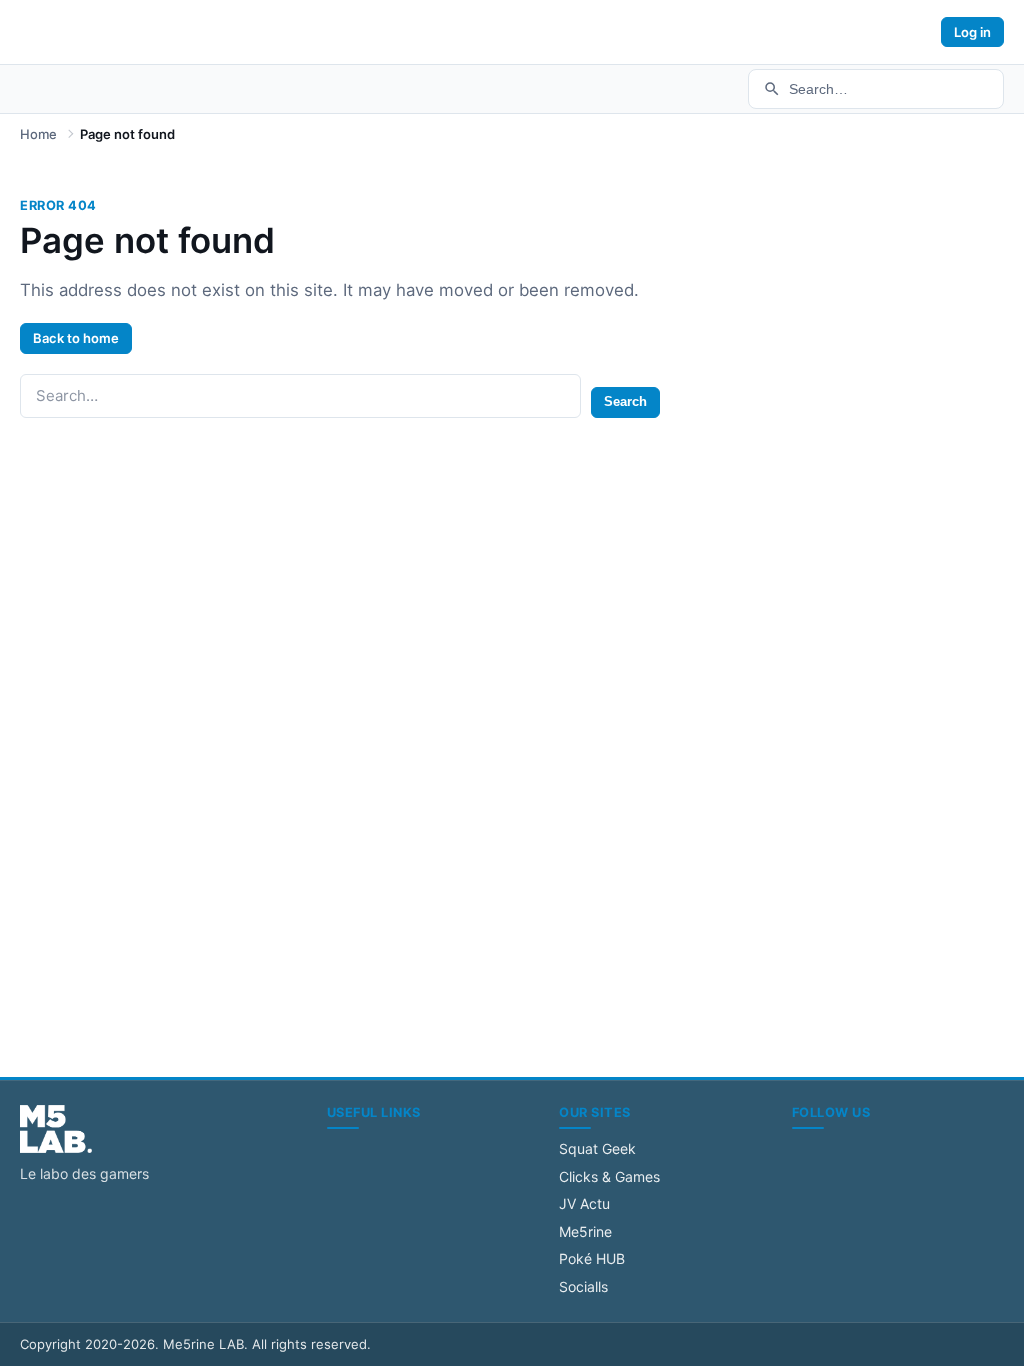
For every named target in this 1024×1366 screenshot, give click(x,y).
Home (38, 134)
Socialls (583, 1286)
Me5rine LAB (203, 1344)
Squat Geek (597, 1148)
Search (625, 401)
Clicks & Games (609, 1176)
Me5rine (585, 1231)
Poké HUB (592, 1258)
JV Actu (584, 1203)
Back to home (76, 338)
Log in (972, 32)
